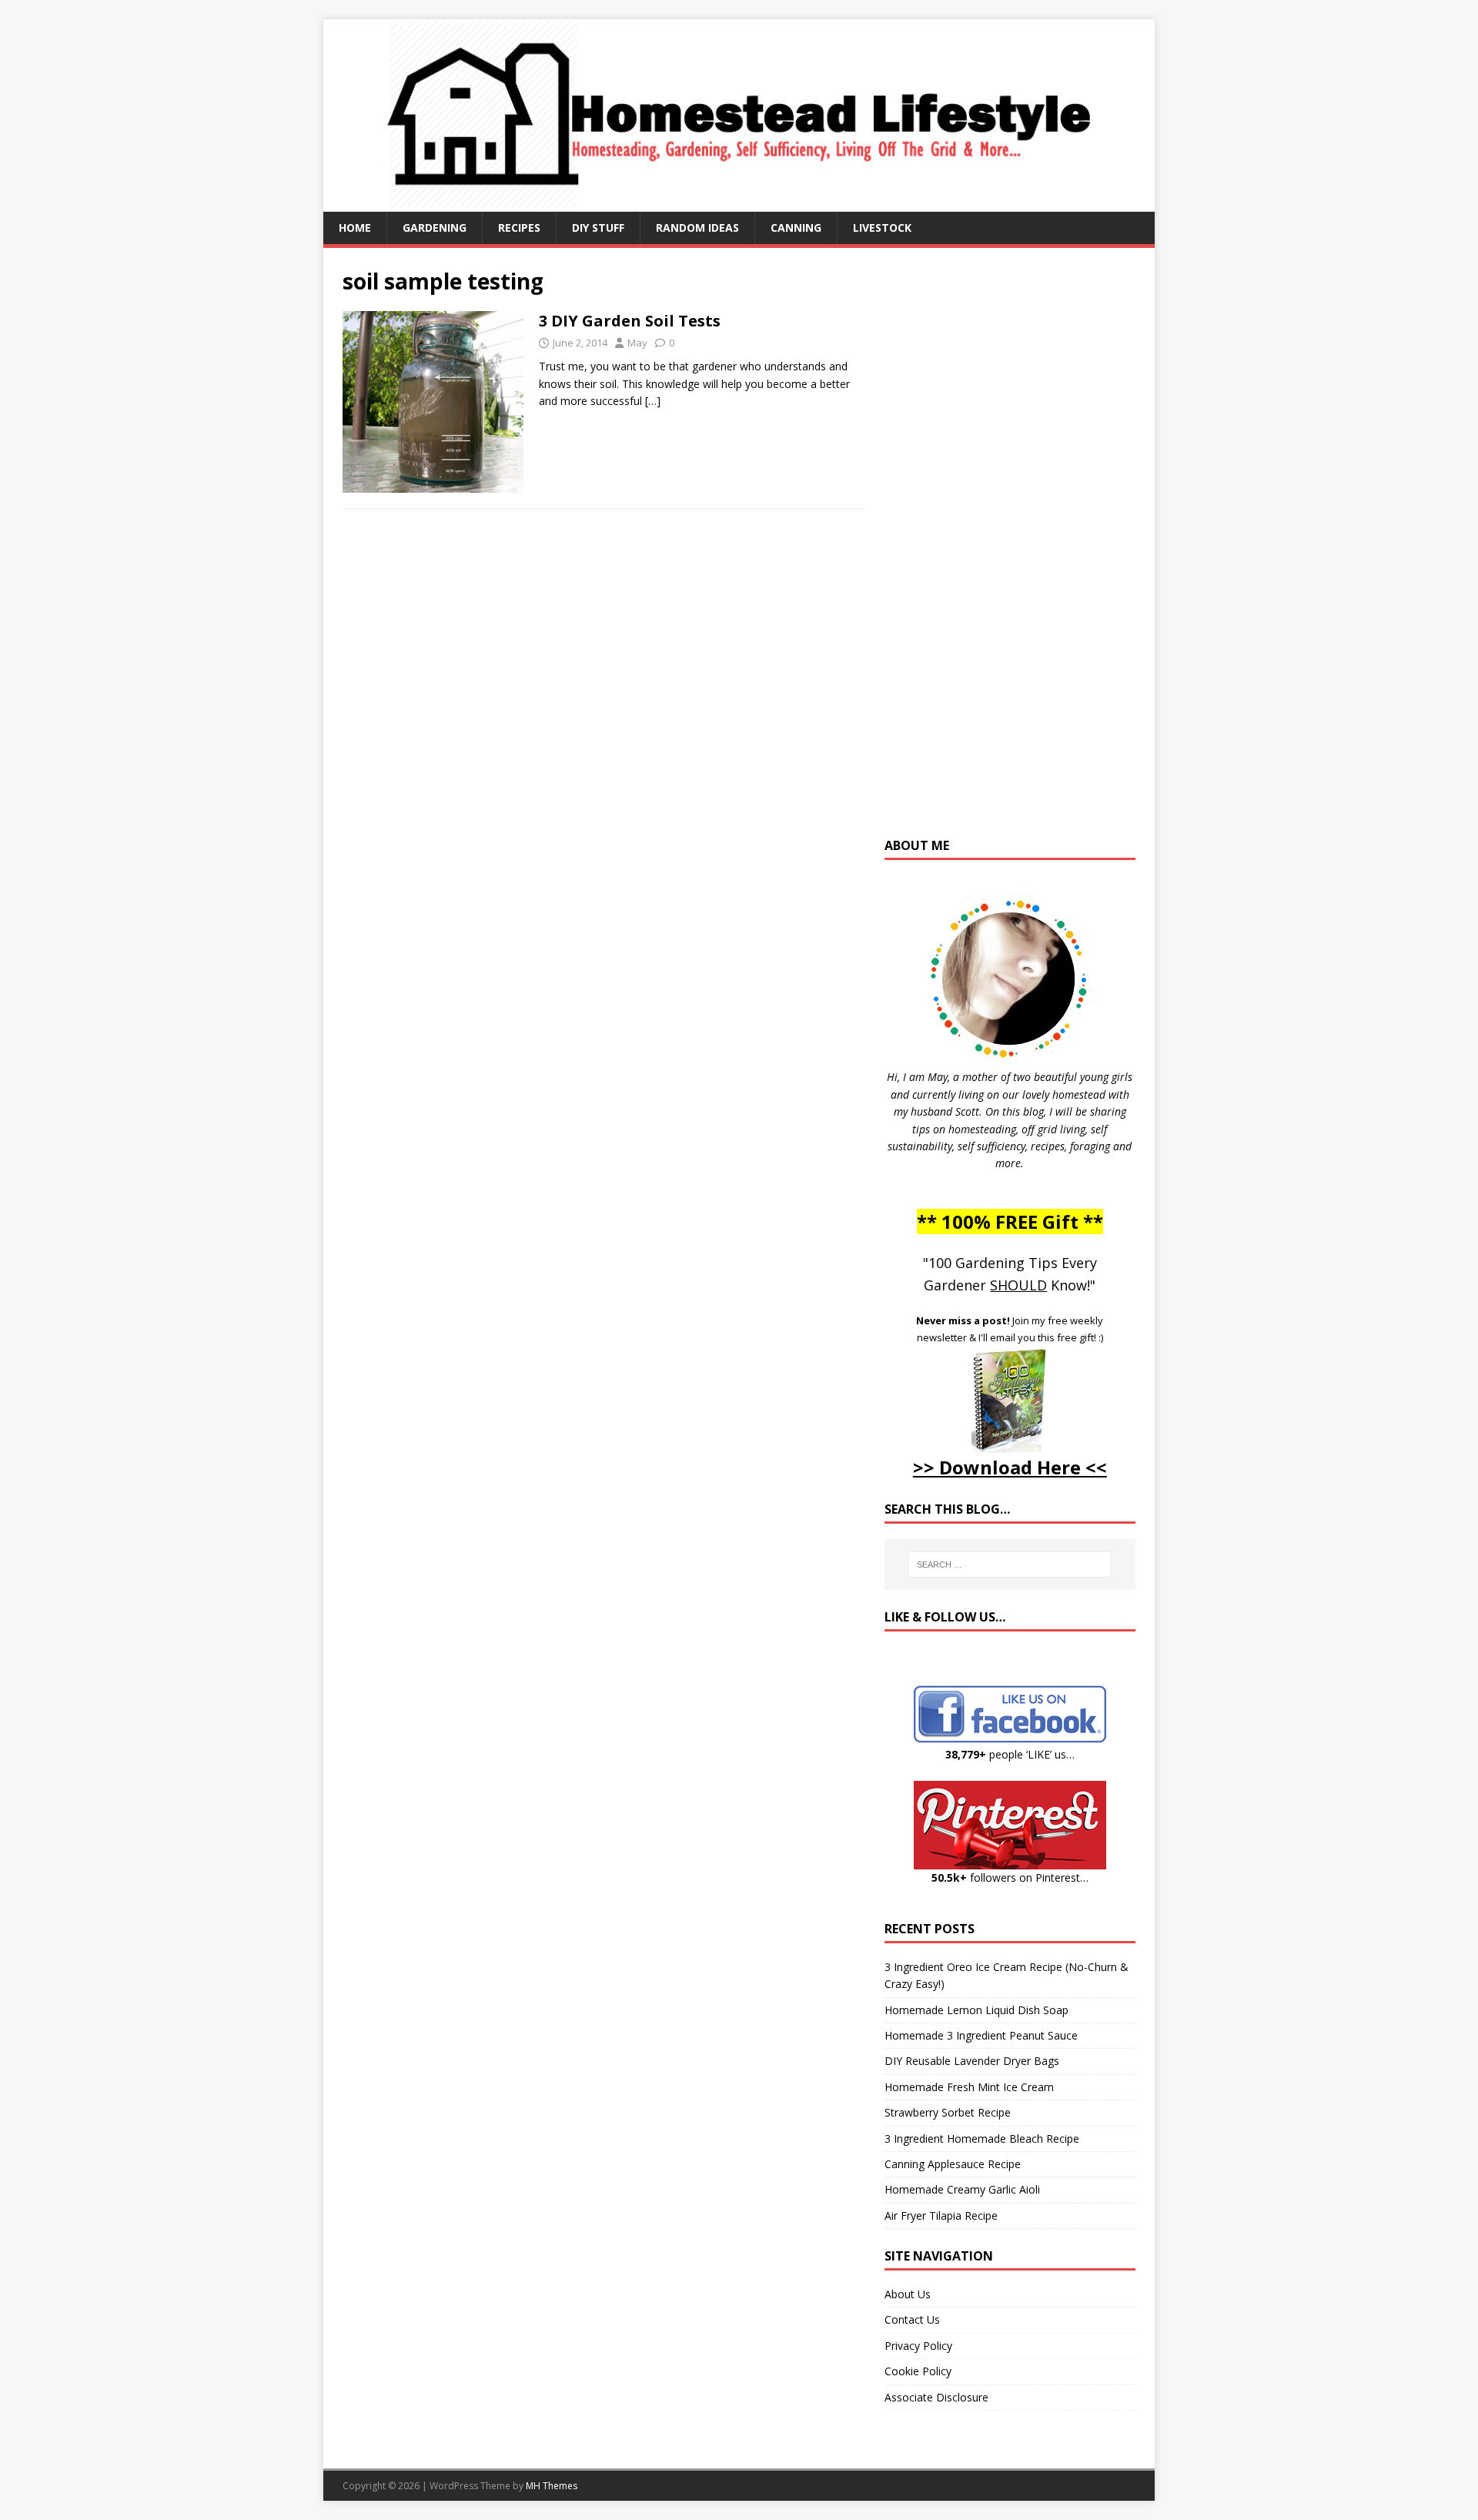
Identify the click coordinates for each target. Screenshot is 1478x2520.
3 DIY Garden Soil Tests (630, 321)
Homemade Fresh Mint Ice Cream (969, 2087)
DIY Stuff (598, 228)
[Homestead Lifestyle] (739, 203)
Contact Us (912, 2319)
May (637, 343)
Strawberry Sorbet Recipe (948, 2112)
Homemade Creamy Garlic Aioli (962, 2189)
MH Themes (552, 2486)
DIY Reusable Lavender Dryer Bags (972, 2061)
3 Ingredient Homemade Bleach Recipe (982, 2138)
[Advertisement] (1010, 550)
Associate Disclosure (936, 2397)
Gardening (435, 228)
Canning (796, 228)
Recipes (519, 228)
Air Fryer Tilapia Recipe (941, 2215)
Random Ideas (697, 228)
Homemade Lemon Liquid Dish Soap (976, 2010)
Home (355, 228)
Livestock (882, 228)
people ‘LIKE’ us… (1010, 1754)
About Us (908, 2294)
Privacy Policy (918, 2346)
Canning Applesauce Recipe (953, 2164)
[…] (653, 401)
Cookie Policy (918, 2371)
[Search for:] (1010, 1565)
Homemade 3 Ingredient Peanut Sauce (981, 2035)
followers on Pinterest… (1010, 1877)
